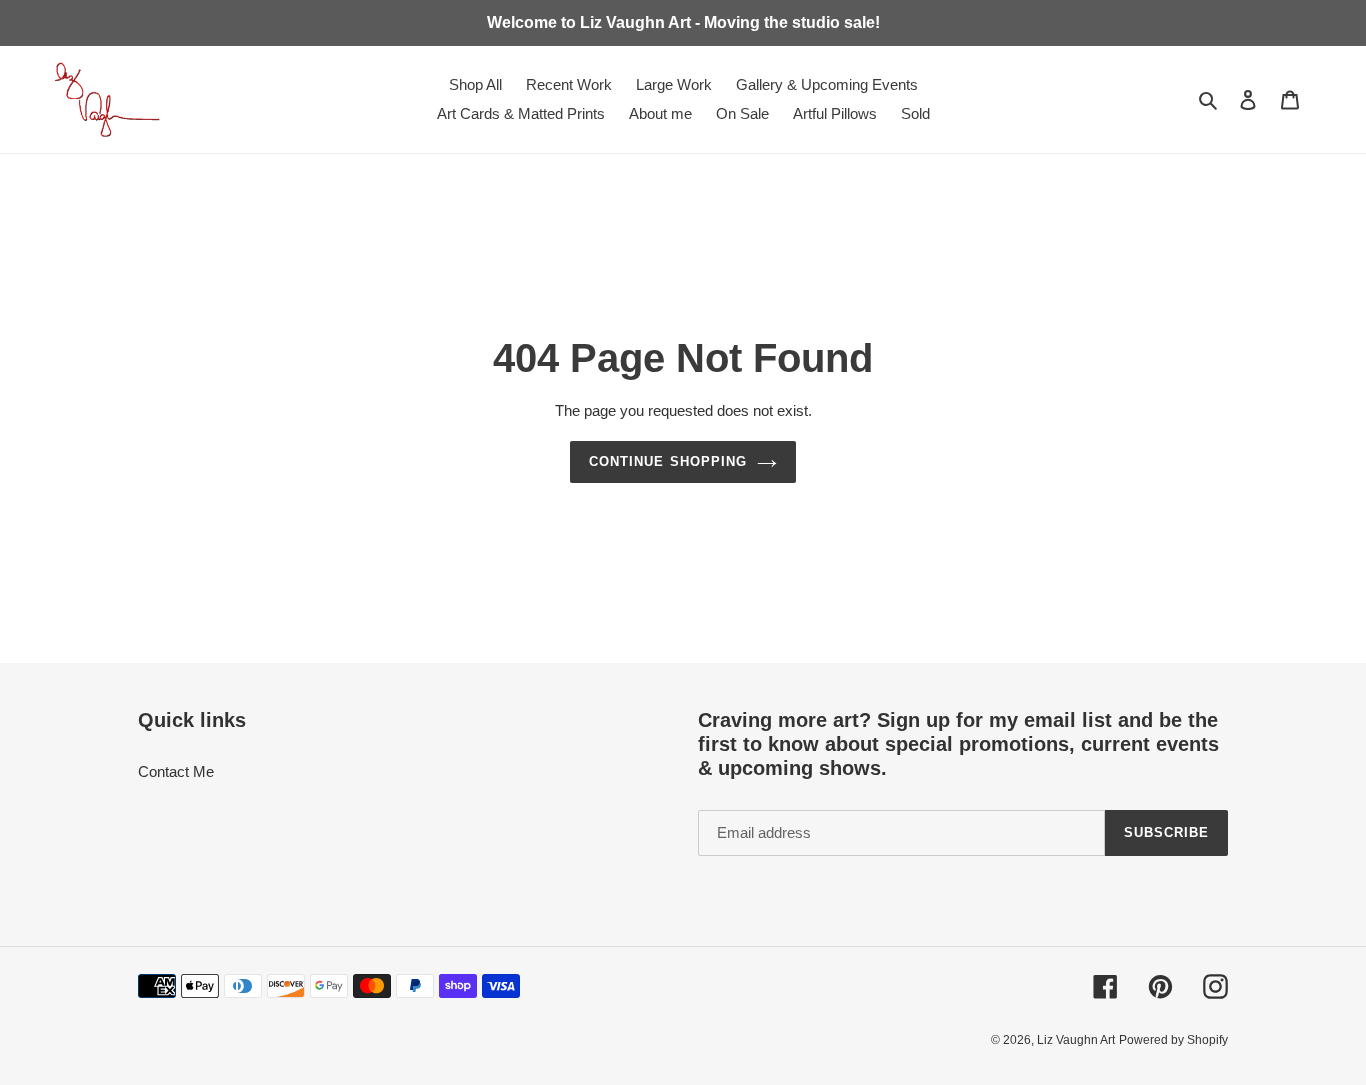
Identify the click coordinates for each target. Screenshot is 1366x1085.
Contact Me (176, 771)
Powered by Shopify (1173, 1040)
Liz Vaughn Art (1076, 1040)
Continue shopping (668, 461)
